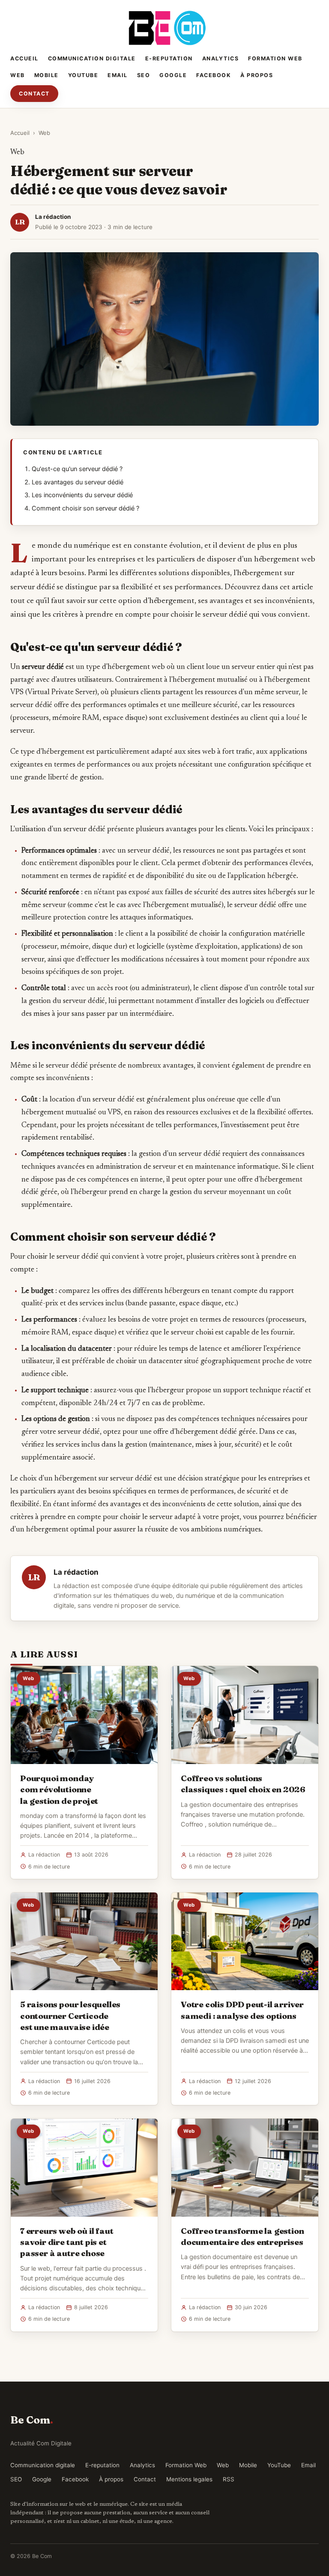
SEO (144, 75)
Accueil (24, 58)
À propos (257, 75)
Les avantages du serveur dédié (78, 482)
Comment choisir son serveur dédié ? (85, 508)
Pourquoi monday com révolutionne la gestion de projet (59, 1789)
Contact (34, 94)
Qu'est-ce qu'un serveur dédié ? (77, 469)
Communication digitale (92, 58)
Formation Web (275, 58)
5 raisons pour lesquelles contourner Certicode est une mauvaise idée (70, 2015)
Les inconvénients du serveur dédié (82, 495)
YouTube (83, 75)
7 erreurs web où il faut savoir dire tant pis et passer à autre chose (67, 2242)
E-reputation (169, 58)
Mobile (46, 75)
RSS (229, 2479)
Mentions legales (189, 2479)
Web (18, 75)
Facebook (214, 75)
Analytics (221, 58)
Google (173, 75)
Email (118, 75)
